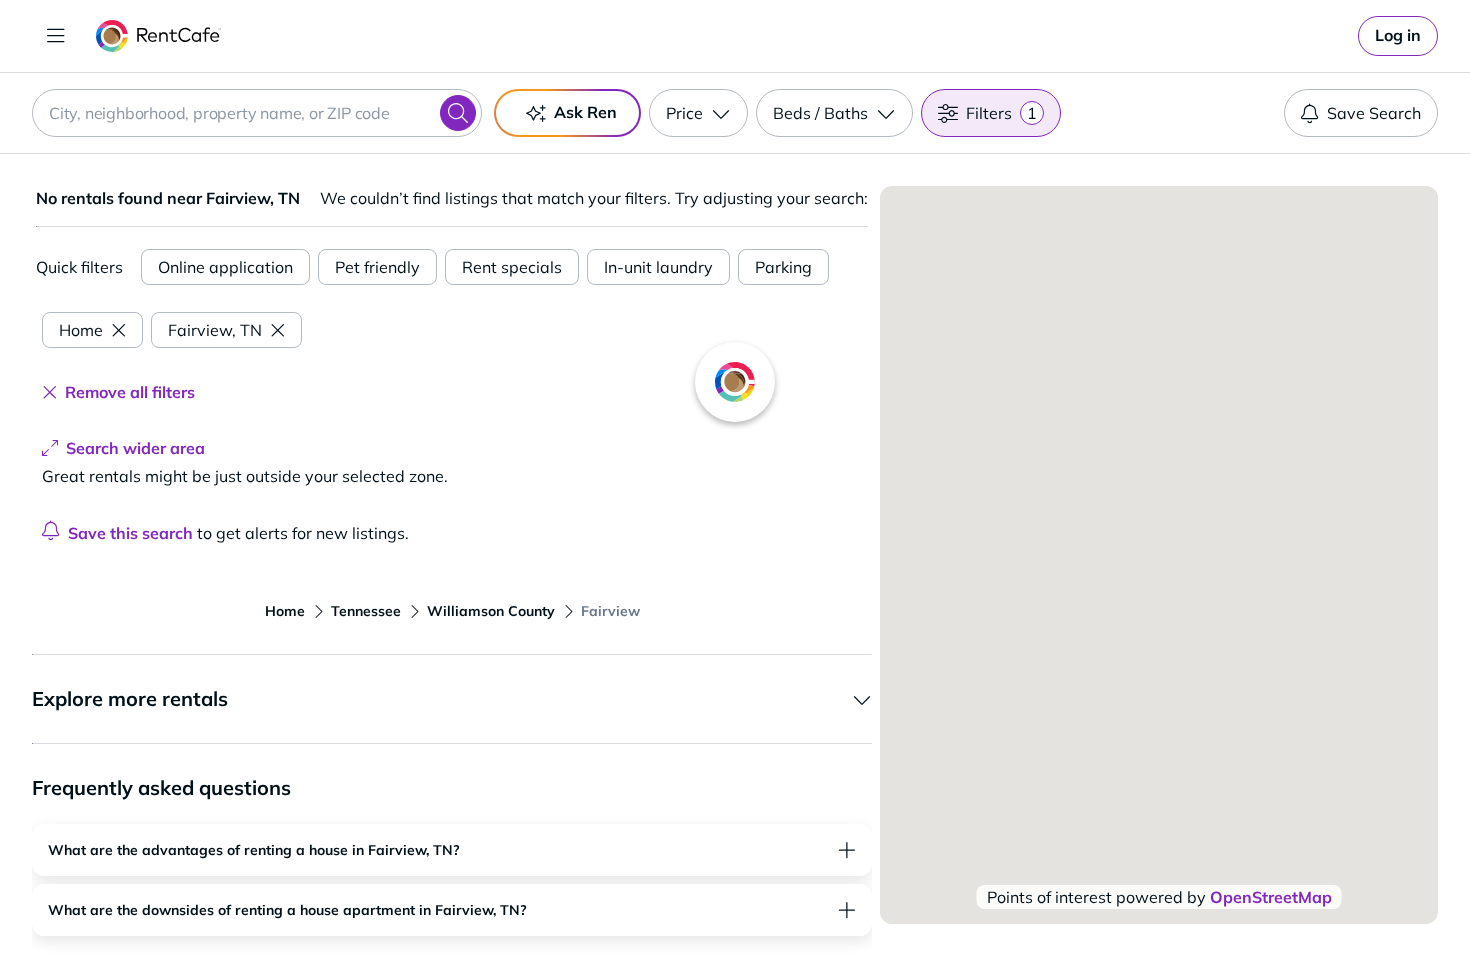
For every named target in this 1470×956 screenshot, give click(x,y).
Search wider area (135, 448)
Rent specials (512, 267)
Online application (225, 267)
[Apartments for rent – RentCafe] (158, 36)
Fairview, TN (215, 330)
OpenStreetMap (1271, 897)
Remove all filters (130, 392)
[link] (1398, 36)
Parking (783, 267)
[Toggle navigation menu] (56, 36)
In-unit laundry (658, 267)
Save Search (1374, 113)
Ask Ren (585, 112)
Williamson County (491, 611)
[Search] (458, 113)
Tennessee (366, 611)
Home (81, 330)
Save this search (130, 533)
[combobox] (257, 113)
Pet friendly (377, 267)
